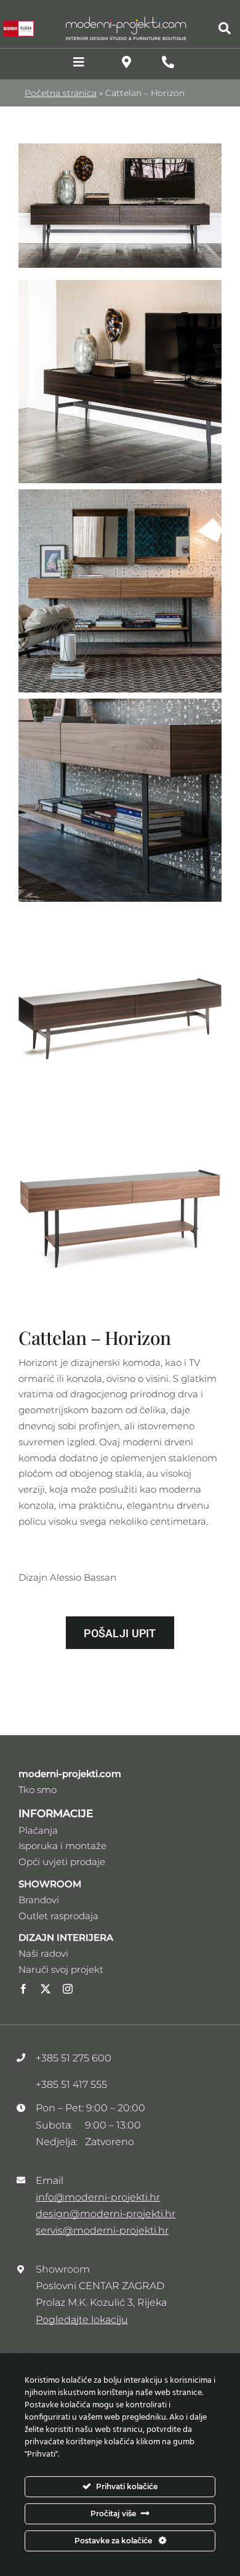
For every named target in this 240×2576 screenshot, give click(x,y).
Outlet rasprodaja (58, 1916)
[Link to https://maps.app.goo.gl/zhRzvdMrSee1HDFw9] (126, 62)
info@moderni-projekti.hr (98, 2197)
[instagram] (68, 1989)
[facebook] (23, 1989)
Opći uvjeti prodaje (62, 1862)
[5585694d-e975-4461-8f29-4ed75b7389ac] (120, 148)
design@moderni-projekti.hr (106, 2214)
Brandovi (39, 1900)
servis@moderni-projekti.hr (102, 2230)
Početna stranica (61, 93)
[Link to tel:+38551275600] (168, 62)
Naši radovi (43, 1953)
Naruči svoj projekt (61, 1969)
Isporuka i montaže (62, 1846)
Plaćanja (38, 1830)
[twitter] (46, 1989)
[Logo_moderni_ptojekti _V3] (126, 20)
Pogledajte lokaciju (82, 2320)
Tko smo (38, 1790)
